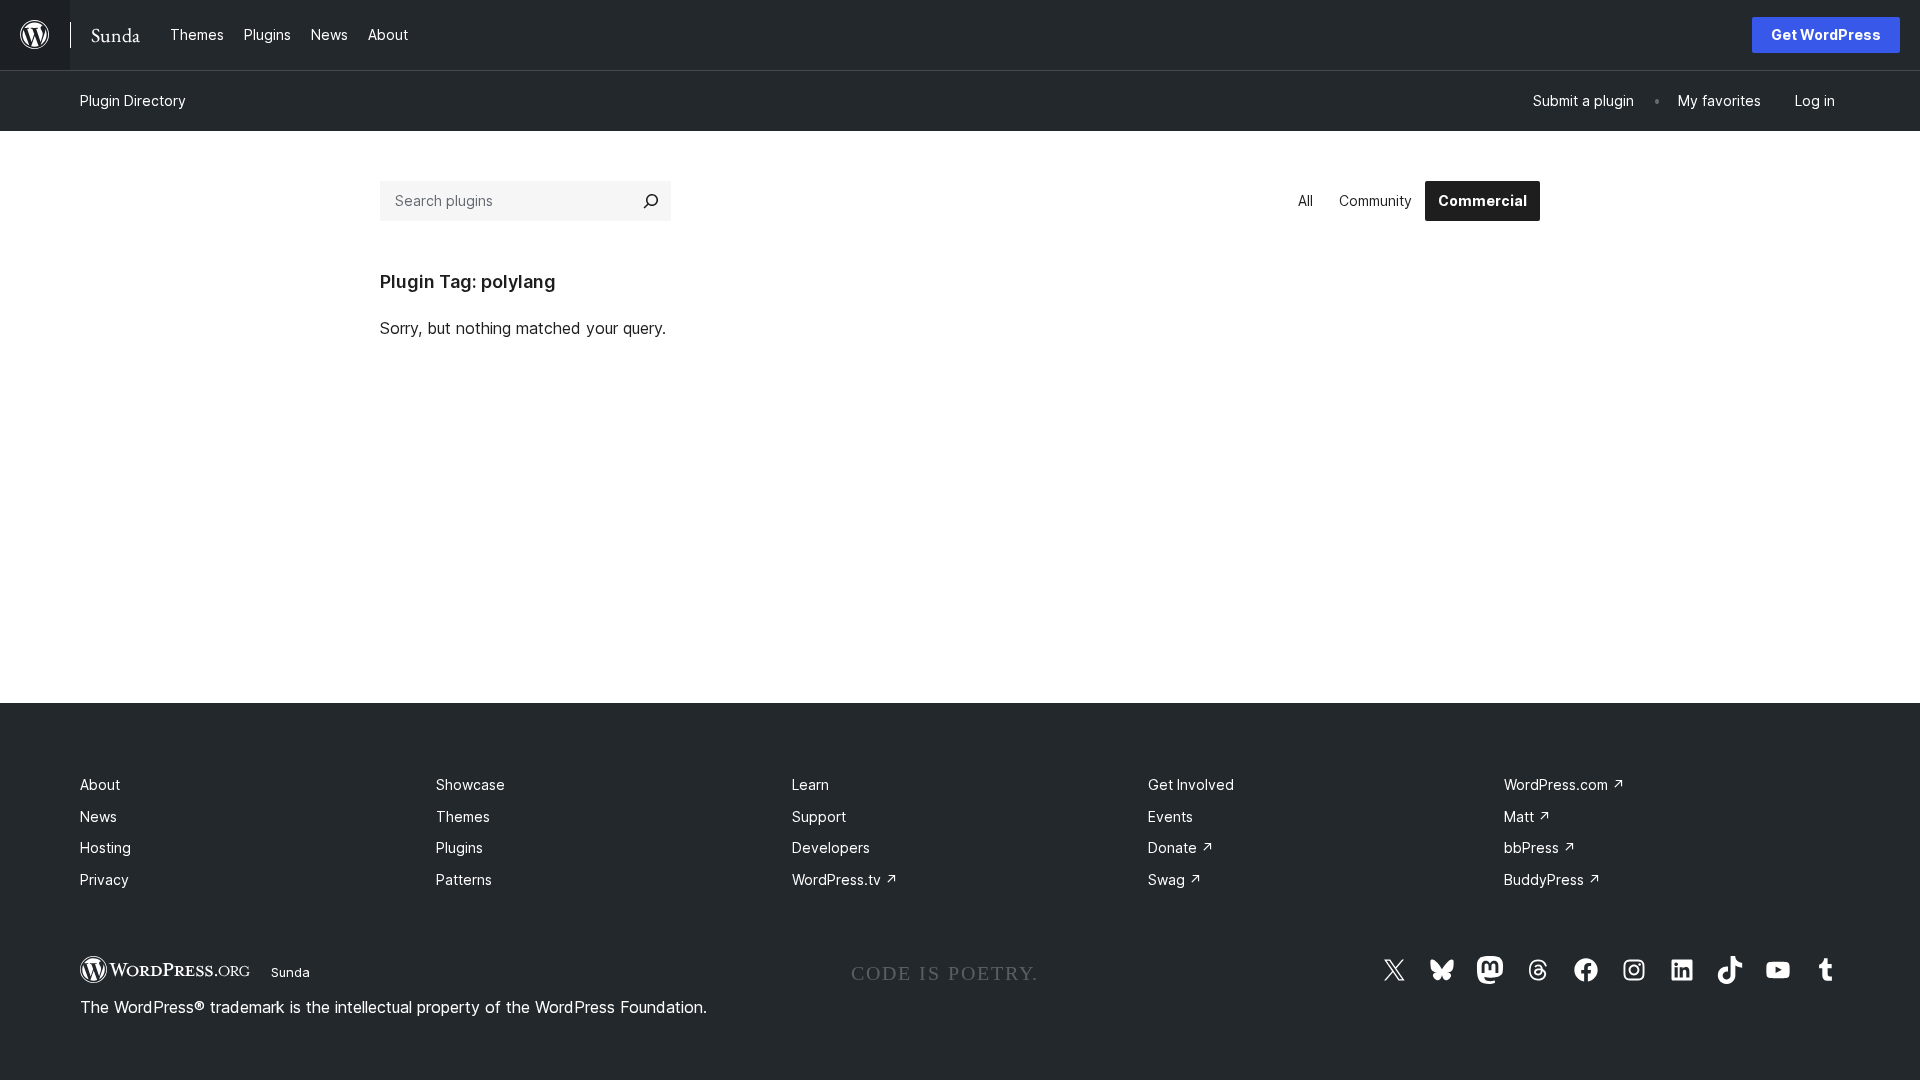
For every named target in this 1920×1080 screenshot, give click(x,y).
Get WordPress (1826, 34)
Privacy (104, 879)
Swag (1175, 879)
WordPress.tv (845, 879)
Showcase (470, 784)
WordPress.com (1564, 784)
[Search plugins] (651, 201)
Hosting (105, 847)
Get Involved (1191, 784)
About (100, 784)
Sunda (290, 972)
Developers (831, 847)
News (98, 816)
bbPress (1540, 847)
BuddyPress (1552, 879)
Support (819, 816)
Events (1170, 816)
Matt (1527, 816)
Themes (463, 816)
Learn (810, 784)
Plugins (459, 847)
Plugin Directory (133, 100)
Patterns (464, 879)
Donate (1181, 847)
